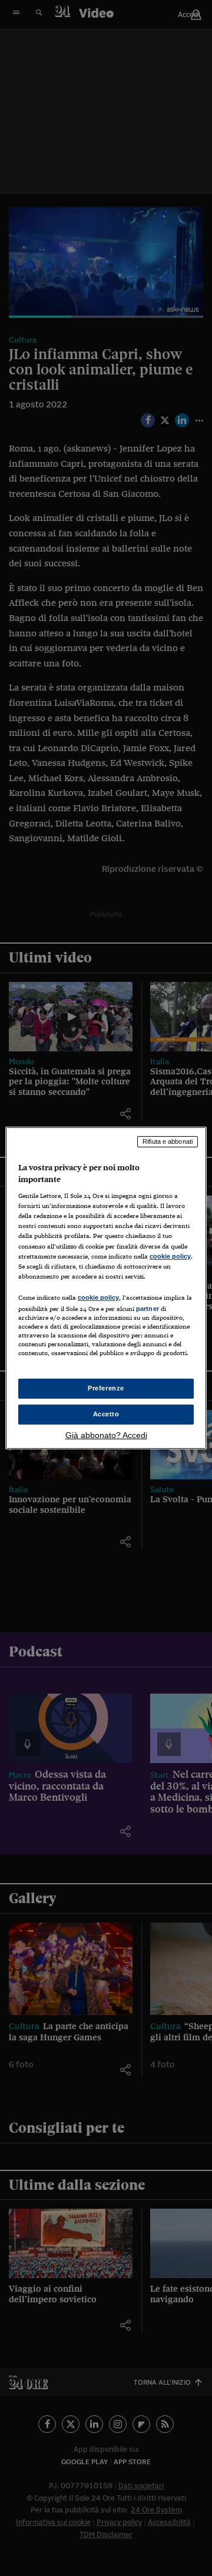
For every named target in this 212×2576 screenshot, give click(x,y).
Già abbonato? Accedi (106, 1435)
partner (148, 1309)
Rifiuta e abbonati (168, 1141)
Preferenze (106, 1388)
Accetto (106, 1414)
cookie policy (170, 1256)
